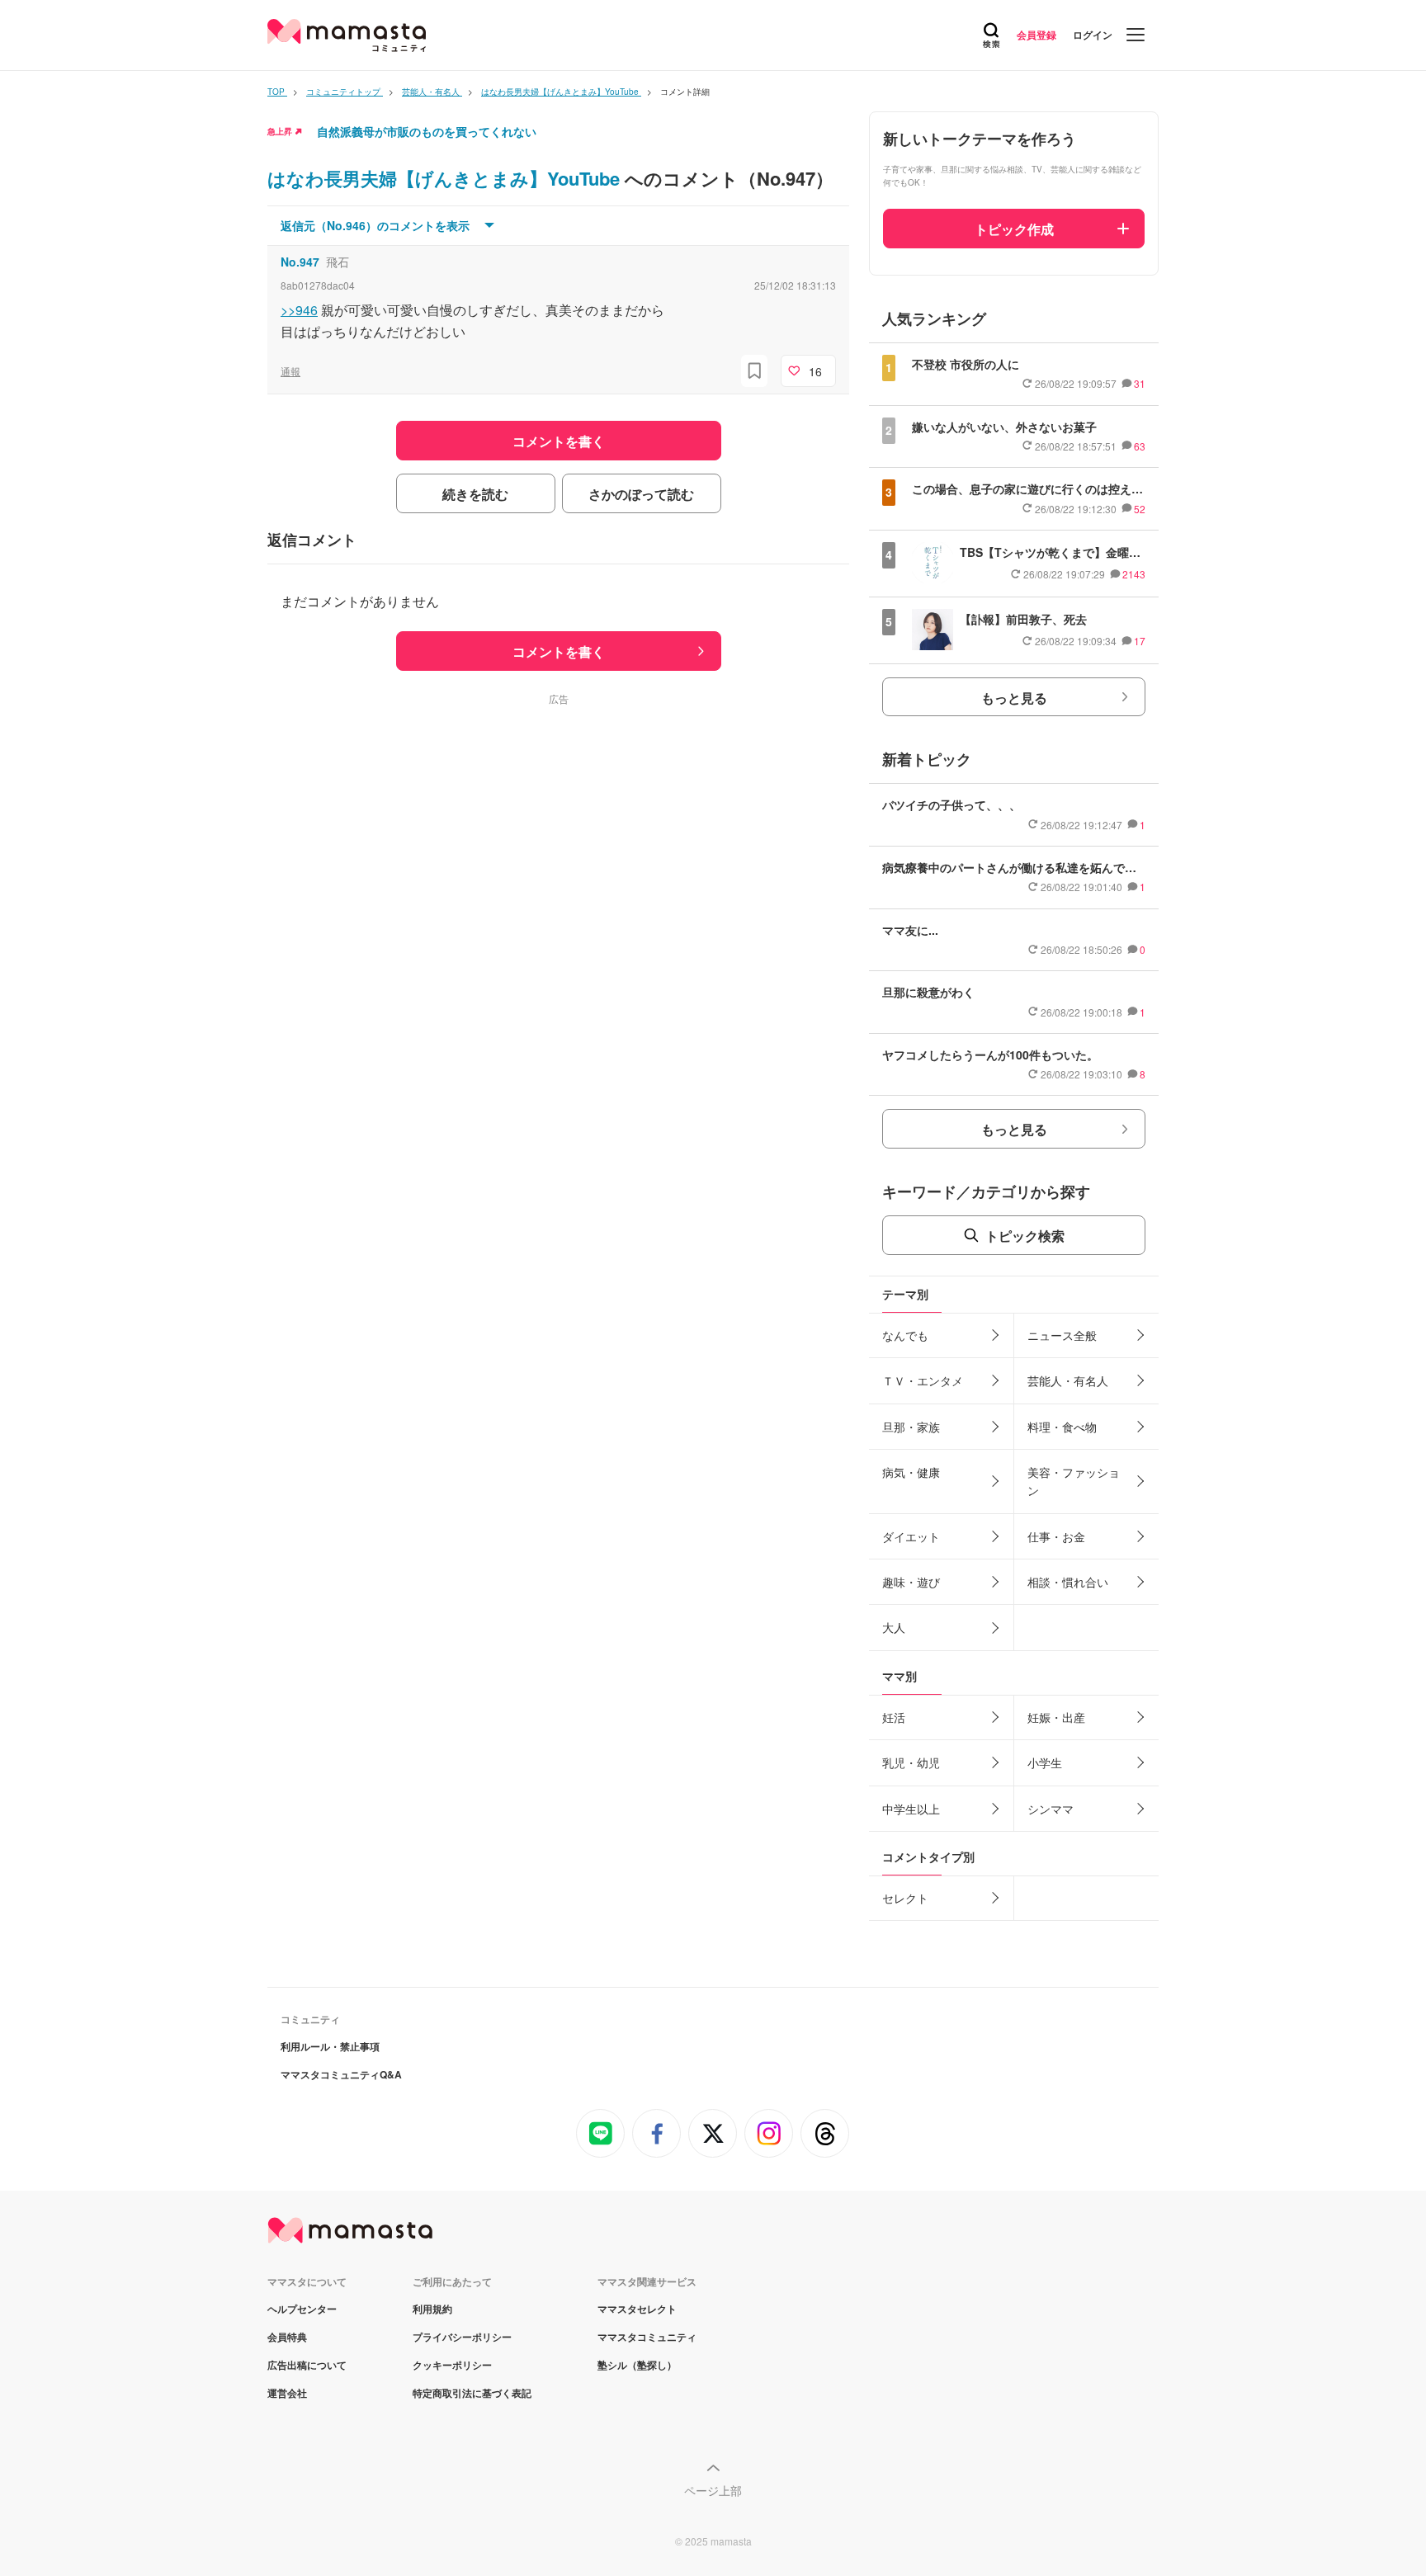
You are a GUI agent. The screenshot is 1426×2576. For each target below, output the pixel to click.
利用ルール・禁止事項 (330, 2046)
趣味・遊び (911, 1582)
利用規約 (432, 2309)
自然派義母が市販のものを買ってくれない (427, 131)
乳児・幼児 (911, 1762)
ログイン (1093, 35)
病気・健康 (911, 1472)
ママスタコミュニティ (647, 2337)
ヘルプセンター (302, 2309)
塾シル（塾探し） (637, 2365)
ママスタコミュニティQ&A (341, 2074)
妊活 (894, 1717)
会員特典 (287, 2337)
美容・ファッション (1074, 1481)
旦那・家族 (911, 1427)
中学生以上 (911, 1809)
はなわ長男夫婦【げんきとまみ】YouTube (446, 178)
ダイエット (911, 1536)
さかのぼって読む (641, 494)
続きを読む (475, 494)
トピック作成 (1014, 229)
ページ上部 (713, 2490)
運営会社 (287, 2393)
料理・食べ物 (1062, 1427)
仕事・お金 (1056, 1536)
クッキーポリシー (452, 2365)
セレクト (905, 1898)
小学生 (1045, 1762)
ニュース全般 (1062, 1335)
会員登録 (1036, 35)
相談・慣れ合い (1068, 1582)
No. (300, 262)
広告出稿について (307, 2365)
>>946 (299, 310)
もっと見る (1014, 698)
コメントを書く (559, 651)
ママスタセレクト (637, 2309)
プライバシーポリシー (462, 2337)
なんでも (905, 1335)
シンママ (1051, 1809)
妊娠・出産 (1056, 1717)
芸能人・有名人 (1068, 1380)
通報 (290, 371)
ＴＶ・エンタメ (923, 1380)
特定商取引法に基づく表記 (472, 2393)
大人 (894, 1627)
